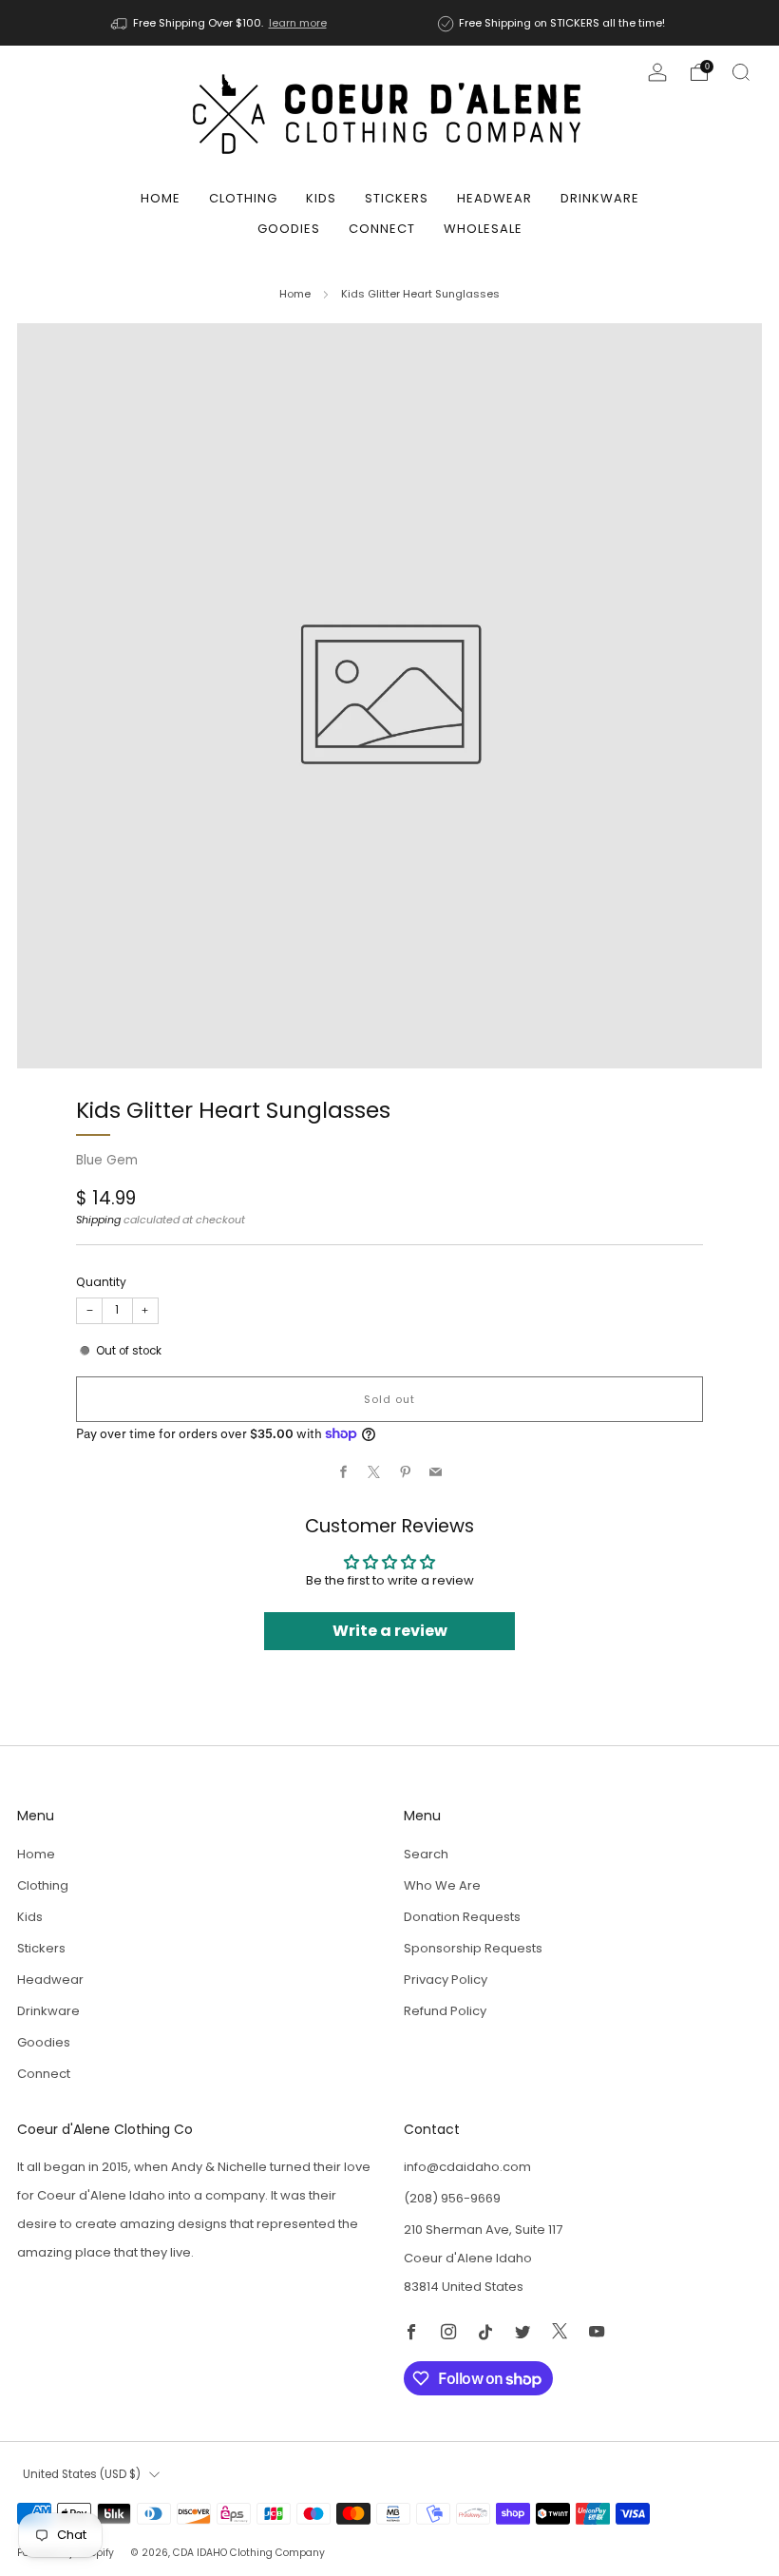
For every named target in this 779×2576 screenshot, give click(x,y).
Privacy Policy (446, 1980)
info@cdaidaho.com (467, 2167)
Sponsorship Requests (473, 1948)
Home (161, 198)
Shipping (98, 1220)
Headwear (494, 198)
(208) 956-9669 (452, 2198)
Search (426, 1854)
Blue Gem (107, 1160)
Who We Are (442, 1885)
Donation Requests (462, 1917)
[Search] (741, 72)
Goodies (289, 229)
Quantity (101, 1282)
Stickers (397, 198)
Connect (382, 229)
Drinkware (600, 198)
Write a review (390, 1631)
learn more (298, 23)
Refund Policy (445, 2011)
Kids (321, 198)
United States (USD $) (82, 2474)
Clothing (243, 198)
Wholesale (483, 229)
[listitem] (220, 23)
